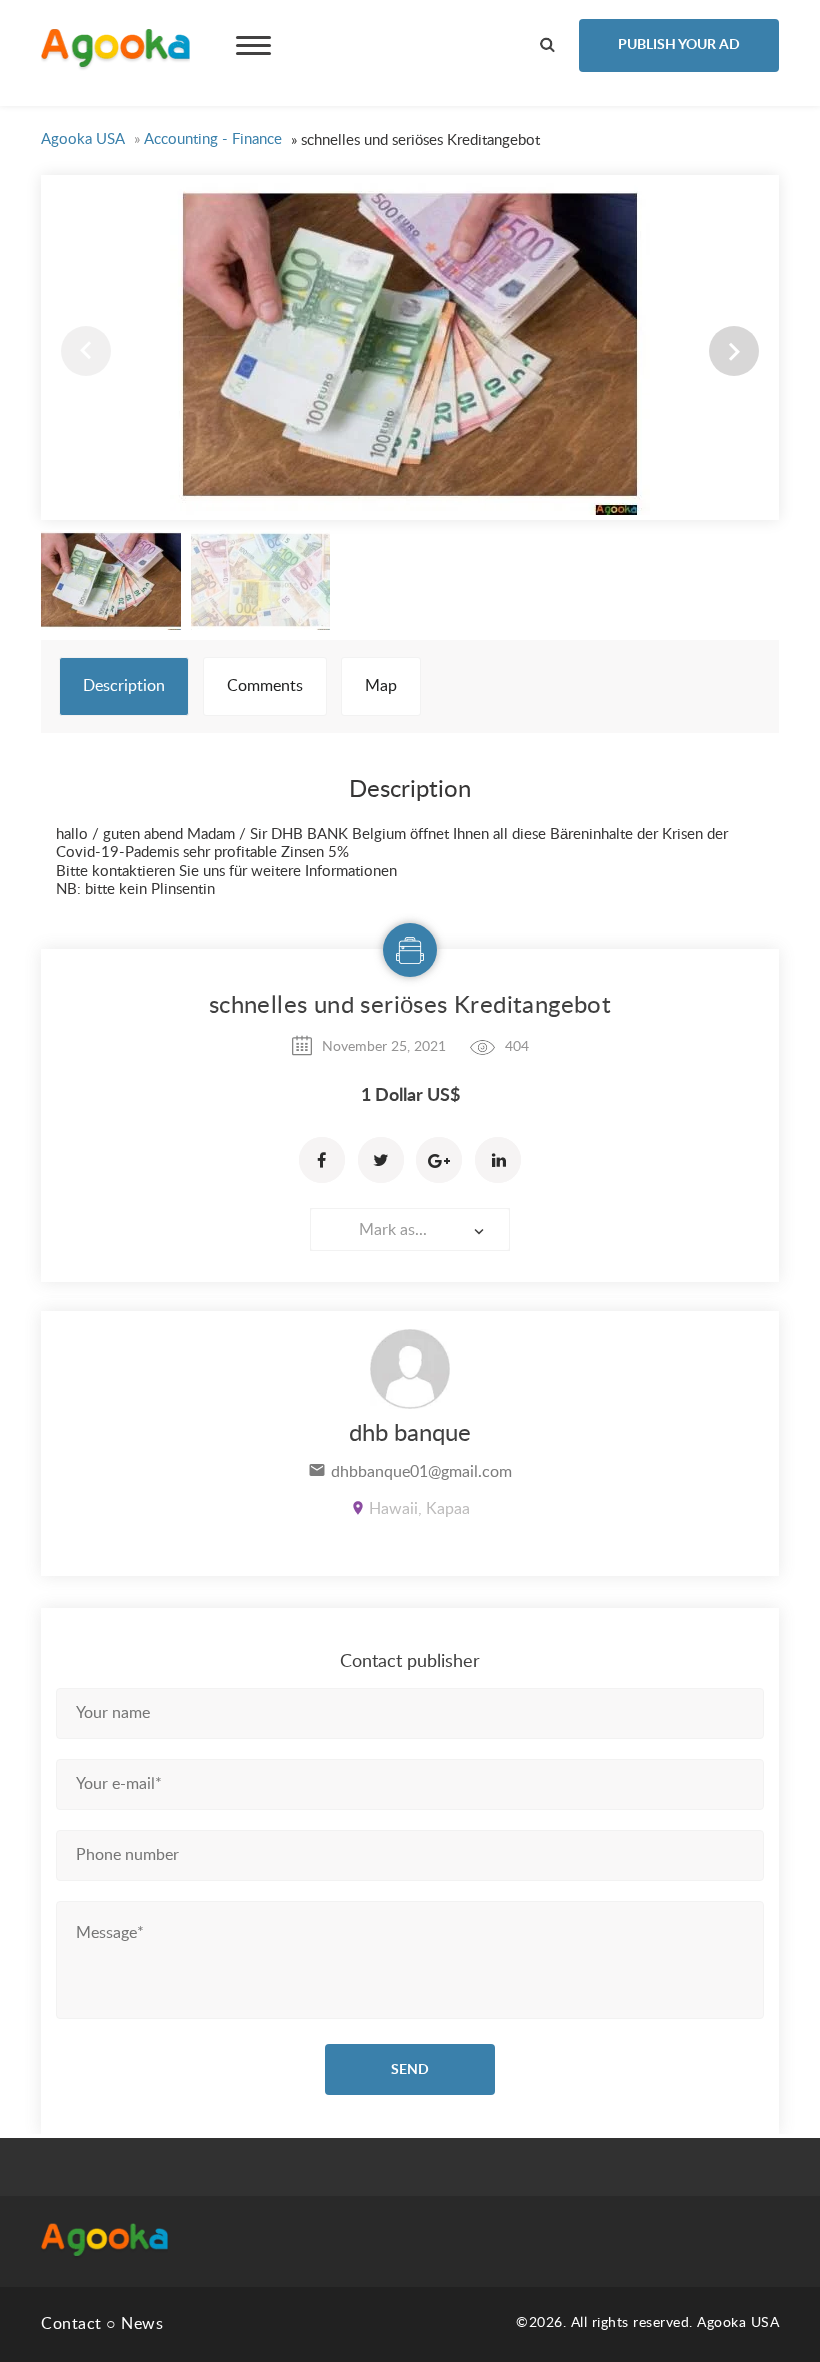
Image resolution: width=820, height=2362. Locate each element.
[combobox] (410, 1229)
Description (124, 686)
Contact (71, 2324)
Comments (265, 686)
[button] (734, 351)
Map (381, 686)
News (142, 2324)
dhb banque (410, 1434)
